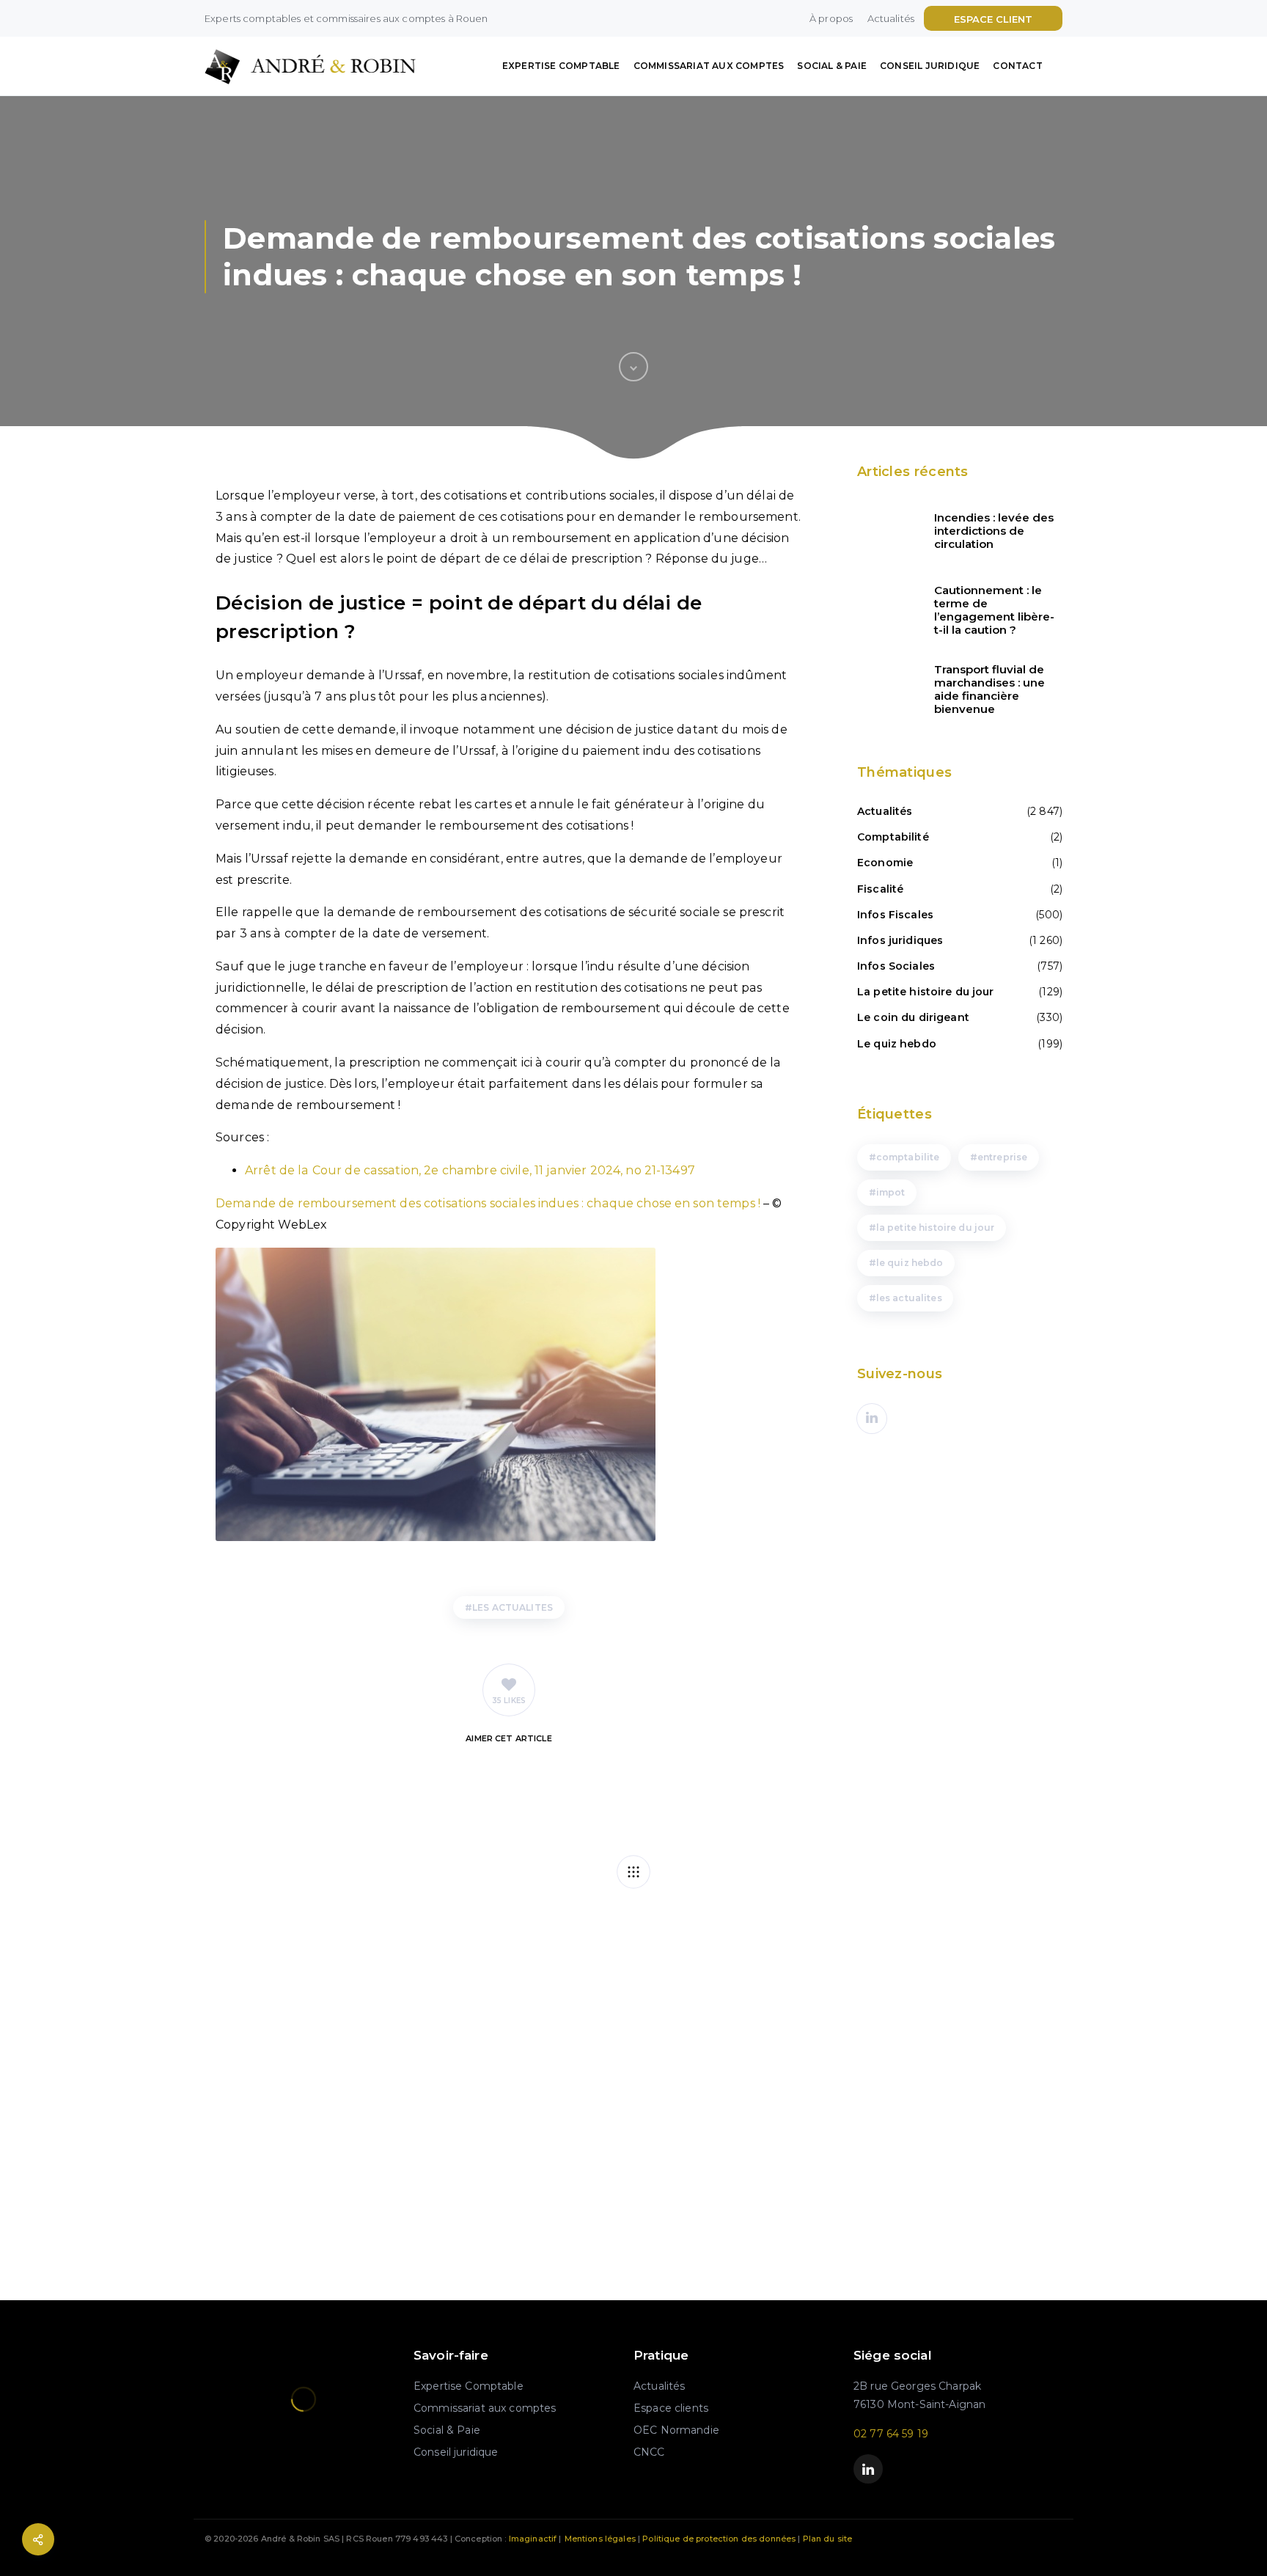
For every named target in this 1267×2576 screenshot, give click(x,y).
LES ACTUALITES (513, 1607)
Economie (885, 863)
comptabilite (908, 1157)
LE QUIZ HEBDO (910, 1263)
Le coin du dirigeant (913, 1017)
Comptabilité (893, 837)
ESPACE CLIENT (993, 19)
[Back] (633, 1872)
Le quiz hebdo (897, 1044)
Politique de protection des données (719, 2539)
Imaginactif (533, 2539)
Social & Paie (832, 66)
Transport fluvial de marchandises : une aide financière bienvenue (989, 689)
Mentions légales (600, 2539)
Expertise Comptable (561, 66)
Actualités (891, 18)
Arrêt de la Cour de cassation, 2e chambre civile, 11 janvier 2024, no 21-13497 (470, 1170)
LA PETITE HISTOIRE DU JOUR (936, 1227)
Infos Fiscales (895, 915)
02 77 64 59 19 (891, 2434)
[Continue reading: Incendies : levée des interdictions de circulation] (886, 531)
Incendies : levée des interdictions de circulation (994, 531)
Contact (1017, 66)
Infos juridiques (900, 940)
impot (891, 1192)
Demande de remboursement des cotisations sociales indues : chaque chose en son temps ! (488, 1203)
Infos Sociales (896, 966)
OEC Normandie (676, 2430)
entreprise (1002, 1157)
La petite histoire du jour (926, 992)
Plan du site (828, 2539)
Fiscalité (880, 889)
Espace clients (671, 2408)
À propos (831, 18)
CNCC (649, 2452)
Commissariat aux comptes (709, 66)
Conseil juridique (930, 66)
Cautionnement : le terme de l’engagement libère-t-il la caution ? (994, 610)
